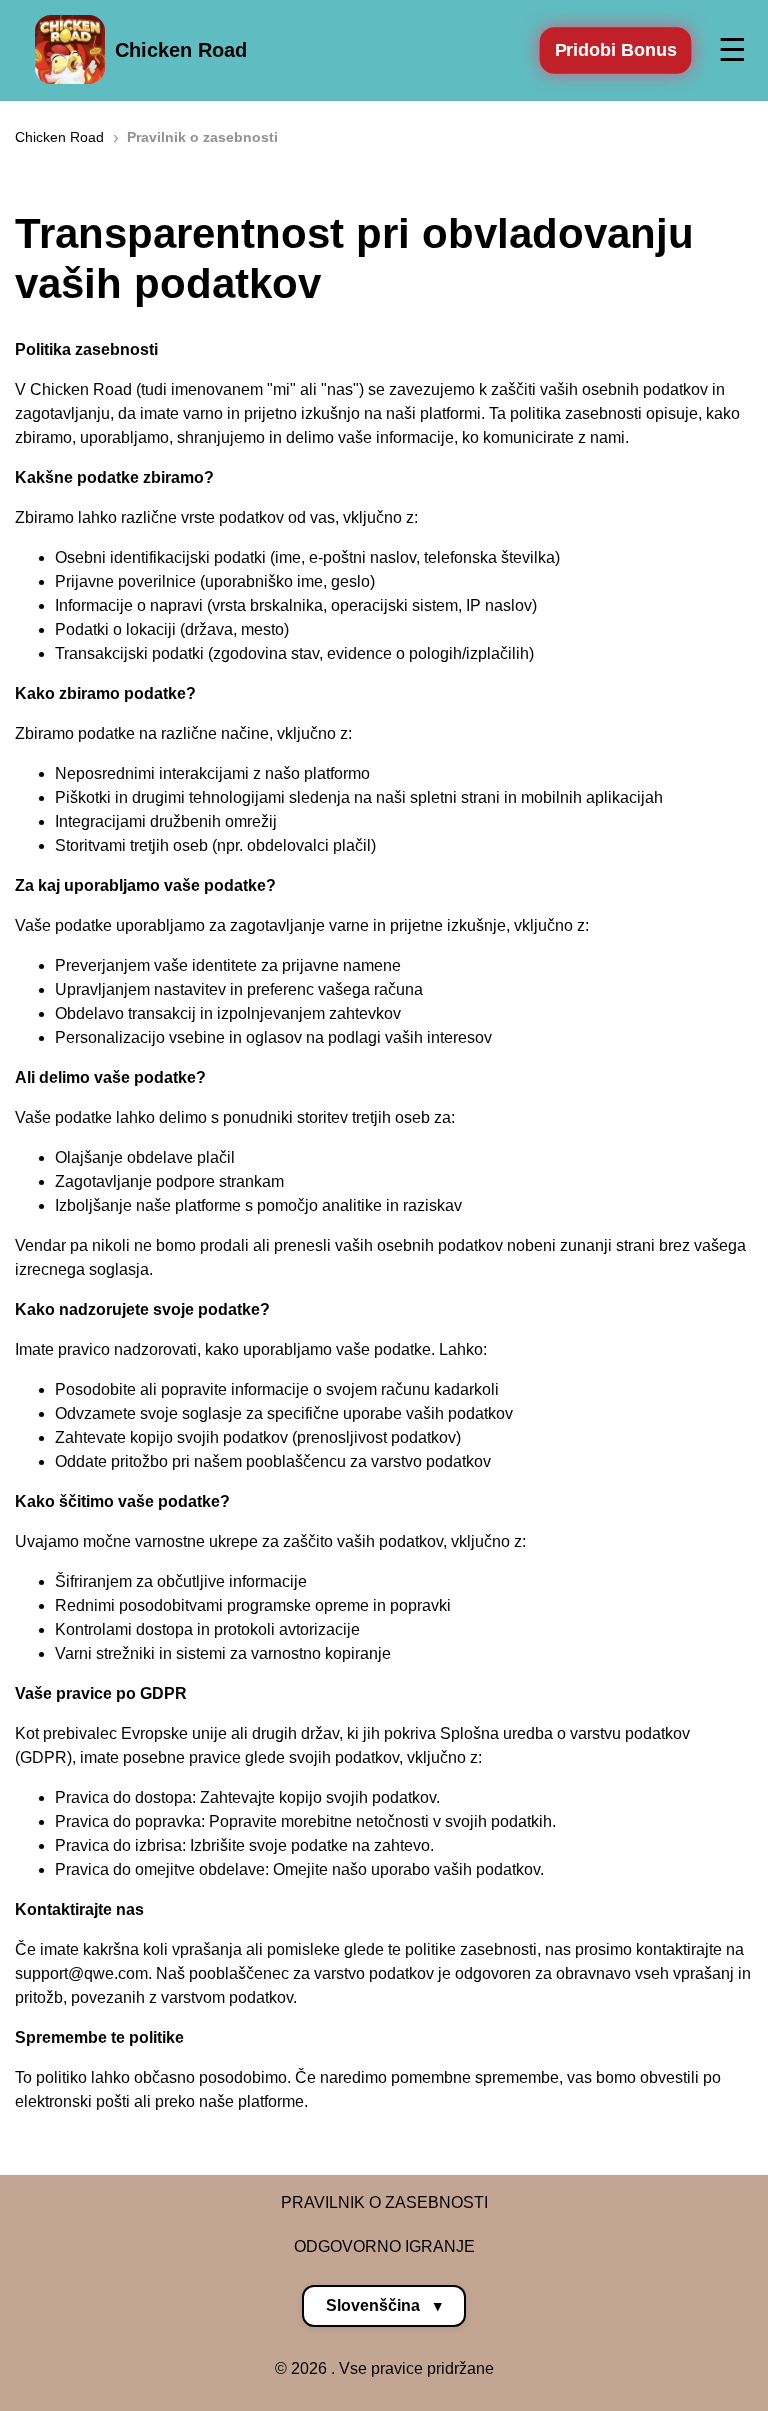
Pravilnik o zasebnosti (384, 2202)
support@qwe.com (81, 1973)
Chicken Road (181, 50)
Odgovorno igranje (384, 2246)
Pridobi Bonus (615, 50)
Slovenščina (384, 2305)
